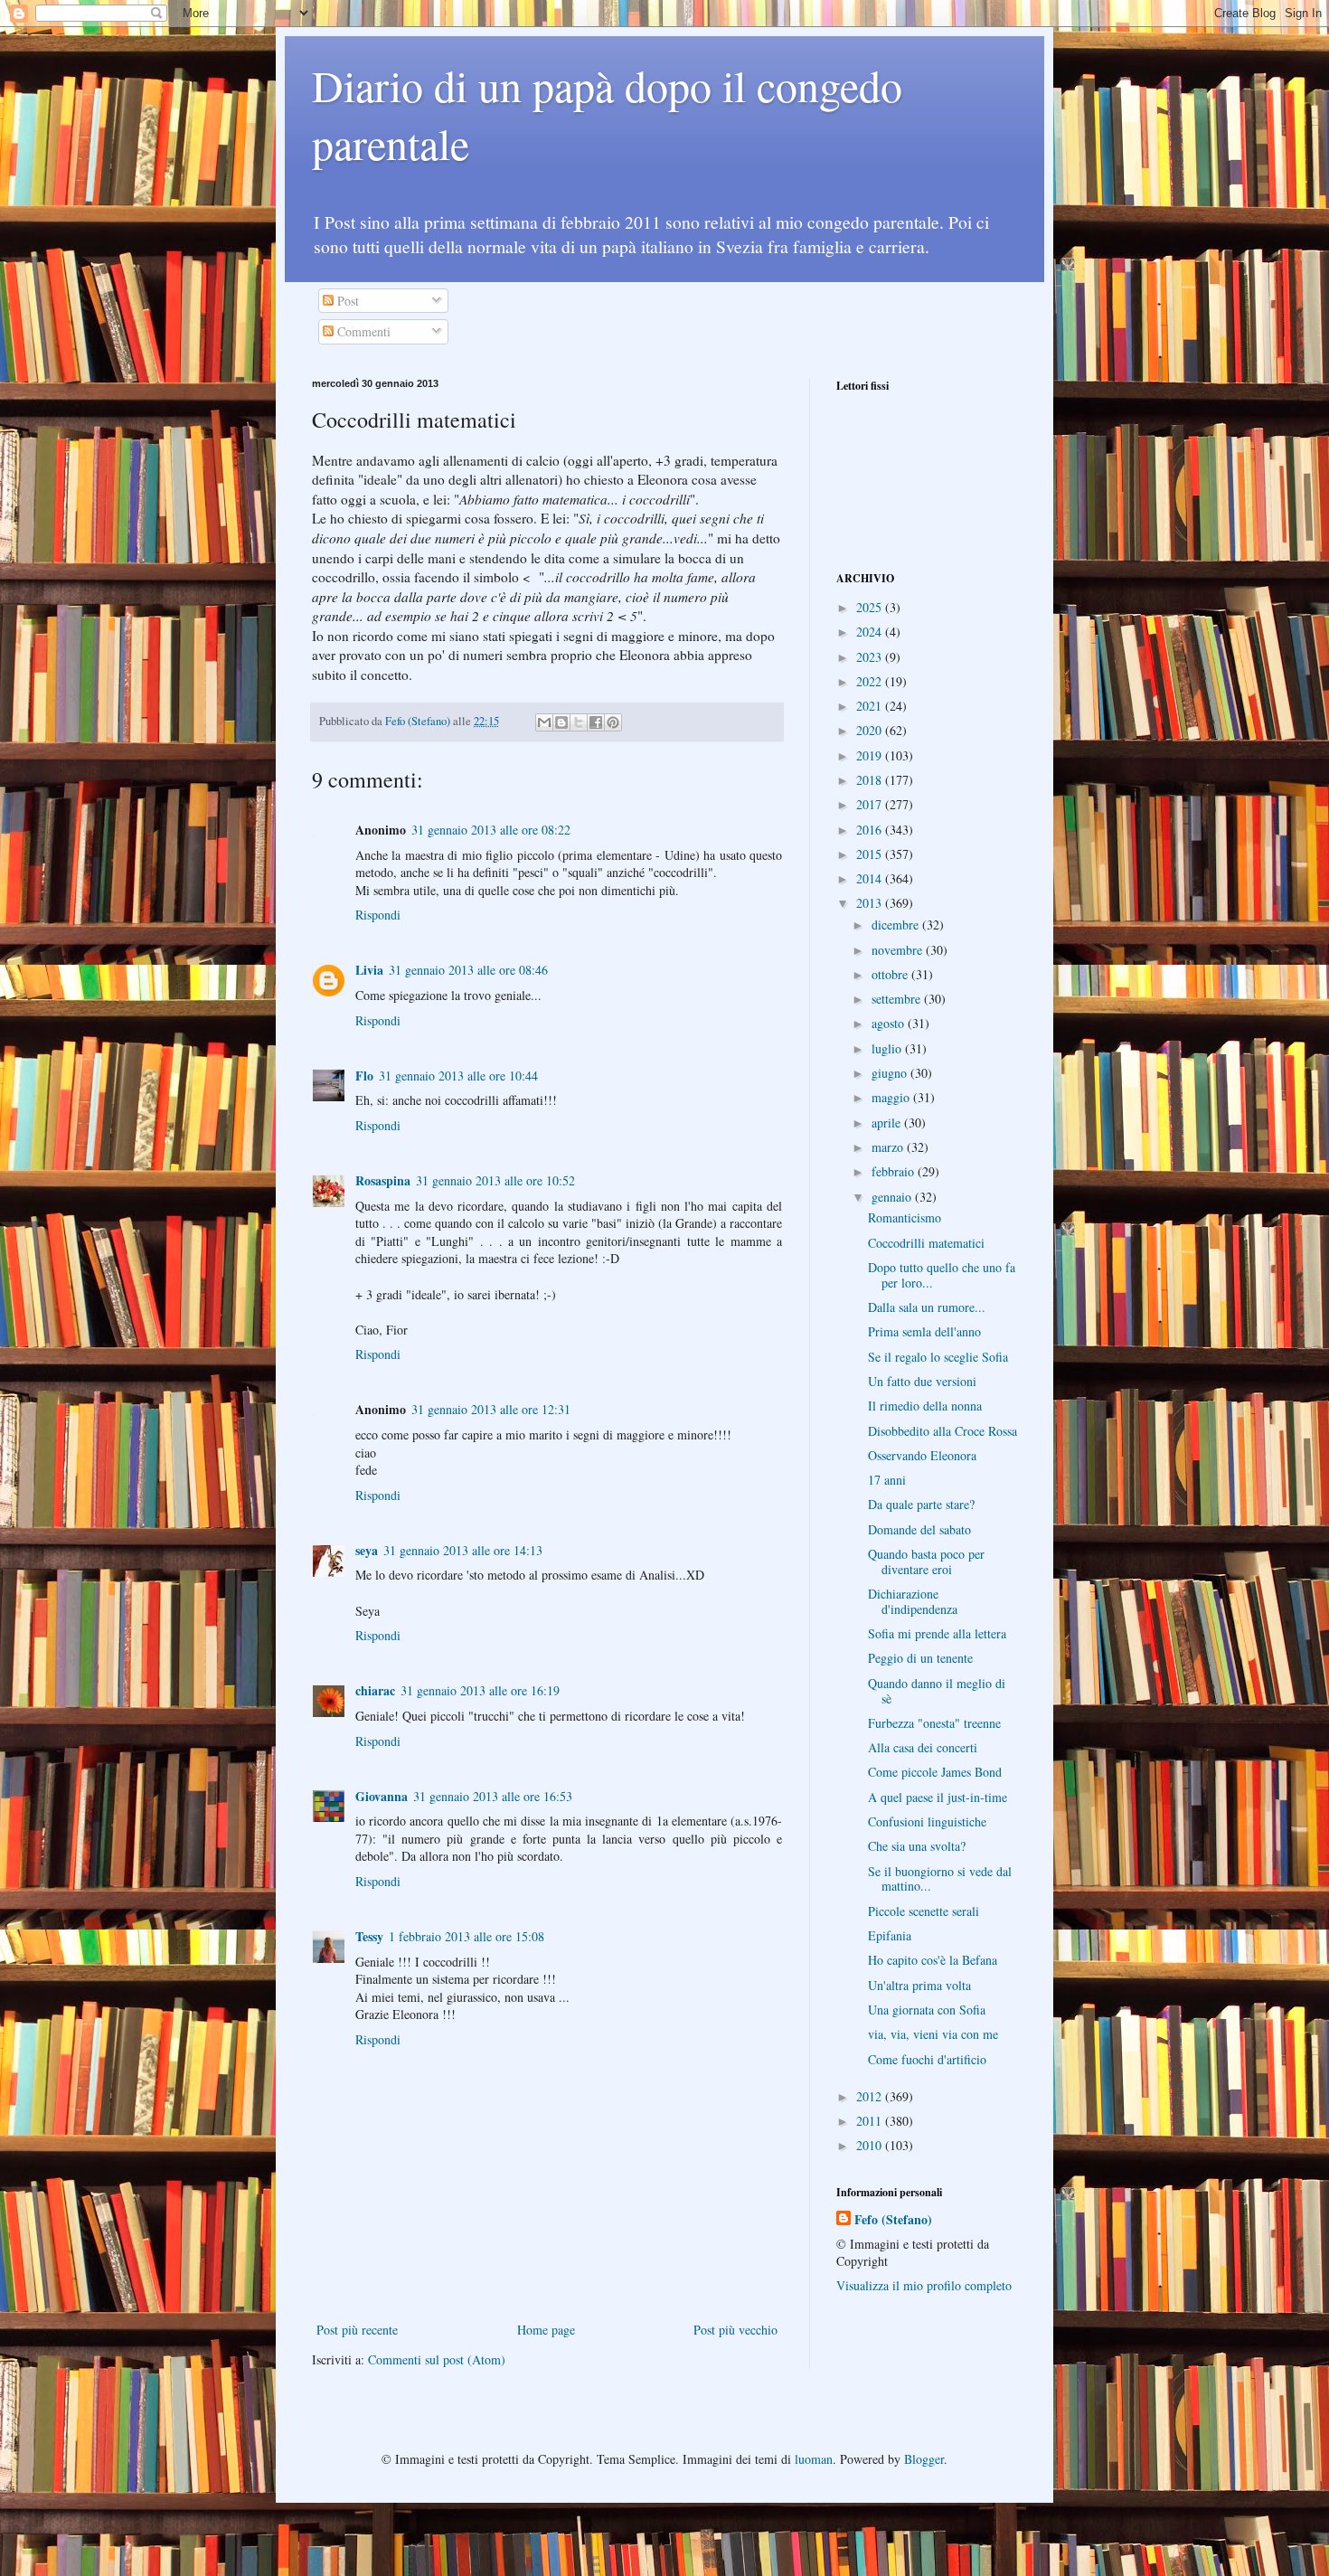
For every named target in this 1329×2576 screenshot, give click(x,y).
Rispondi (378, 915)
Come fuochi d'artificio (927, 2059)
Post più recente (357, 2330)
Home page (546, 2330)
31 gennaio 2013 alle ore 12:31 (491, 1409)
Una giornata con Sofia (927, 2010)
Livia (369, 970)
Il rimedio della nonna (925, 1406)
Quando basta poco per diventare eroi (926, 1562)
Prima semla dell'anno (924, 1331)
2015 (871, 854)
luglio (888, 1048)
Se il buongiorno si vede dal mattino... (940, 1879)
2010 (871, 2145)
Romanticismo (905, 1217)
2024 (871, 632)
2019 (871, 755)
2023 (871, 657)
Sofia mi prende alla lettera (937, 1633)
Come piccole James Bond (935, 1772)
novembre (899, 950)
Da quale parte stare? (921, 1504)
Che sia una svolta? (917, 1846)
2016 (871, 830)
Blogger (924, 2459)
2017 (871, 804)
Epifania (890, 1935)
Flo (364, 1076)
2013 (871, 903)
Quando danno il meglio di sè (937, 1691)
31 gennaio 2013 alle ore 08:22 (491, 830)
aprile (888, 1123)
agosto (890, 1023)
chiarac (375, 1690)
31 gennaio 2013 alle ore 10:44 (458, 1076)
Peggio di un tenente (920, 1658)
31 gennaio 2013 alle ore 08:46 (468, 970)
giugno (891, 1073)
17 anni (887, 1480)
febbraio (895, 1171)
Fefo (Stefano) (893, 2220)
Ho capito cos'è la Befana (933, 1960)
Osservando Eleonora (922, 1455)
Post (346, 301)
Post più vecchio (735, 2330)
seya (367, 1550)
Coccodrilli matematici (926, 1243)
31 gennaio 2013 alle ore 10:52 (495, 1180)
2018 (871, 780)
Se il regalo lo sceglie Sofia (938, 1357)
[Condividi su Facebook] (596, 722)
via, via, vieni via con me (933, 2034)
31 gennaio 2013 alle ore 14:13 (463, 1550)
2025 (871, 607)
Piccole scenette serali (924, 1911)
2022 (871, 681)
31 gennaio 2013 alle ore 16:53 (493, 1796)
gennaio (893, 1197)
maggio (892, 1097)
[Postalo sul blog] (561, 722)
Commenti (362, 331)
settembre (898, 999)
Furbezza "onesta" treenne (934, 1723)
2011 (871, 2121)
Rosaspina (383, 1180)
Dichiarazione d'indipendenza (913, 1601)
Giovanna (382, 1796)
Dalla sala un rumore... (927, 1307)
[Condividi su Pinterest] (613, 722)
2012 (871, 2096)
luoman (814, 2459)
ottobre (891, 974)
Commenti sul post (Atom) (437, 2359)
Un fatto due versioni (922, 1381)
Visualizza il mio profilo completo (924, 2285)
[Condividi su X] (579, 722)
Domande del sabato (919, 1529)
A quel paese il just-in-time (938, 1797)
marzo (889, 1147)
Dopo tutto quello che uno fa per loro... (942, 1275)
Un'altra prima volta (919, 1985)
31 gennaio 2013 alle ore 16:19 (480, 1690)
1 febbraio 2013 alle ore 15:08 (467, 1936)
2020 (871, 730)
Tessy (369, 1936)
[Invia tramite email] (544, 722)
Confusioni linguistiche (927, 1821)
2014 (871, 878)
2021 (871, 706)
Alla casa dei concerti (923, 1747)
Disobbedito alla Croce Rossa (943, 1431)
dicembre (897, 925)
